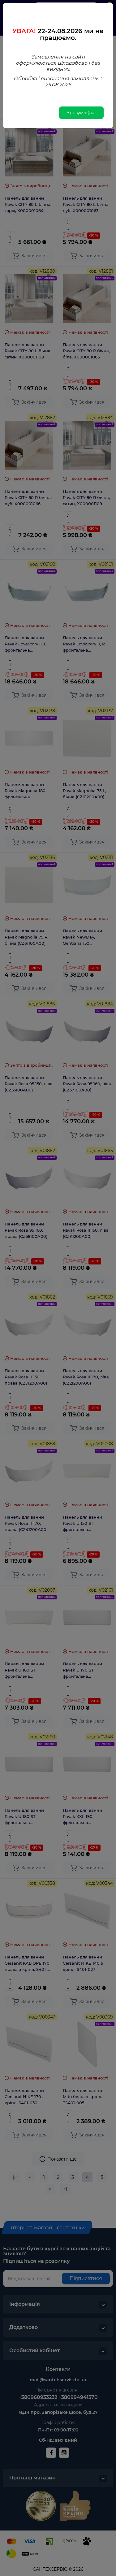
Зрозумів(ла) (81, 113)
